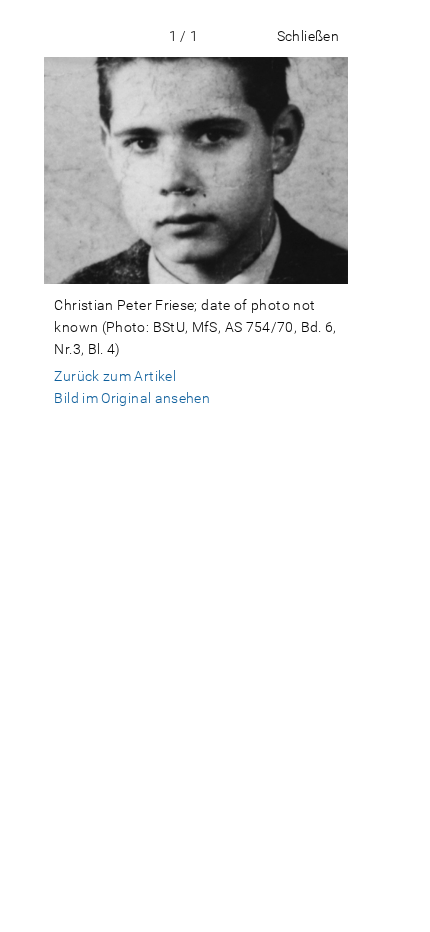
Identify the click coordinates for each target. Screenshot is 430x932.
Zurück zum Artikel (115, 376)
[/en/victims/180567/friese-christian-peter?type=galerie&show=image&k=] (195, 170)
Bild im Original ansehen (132, 398)
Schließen (308, 36)
